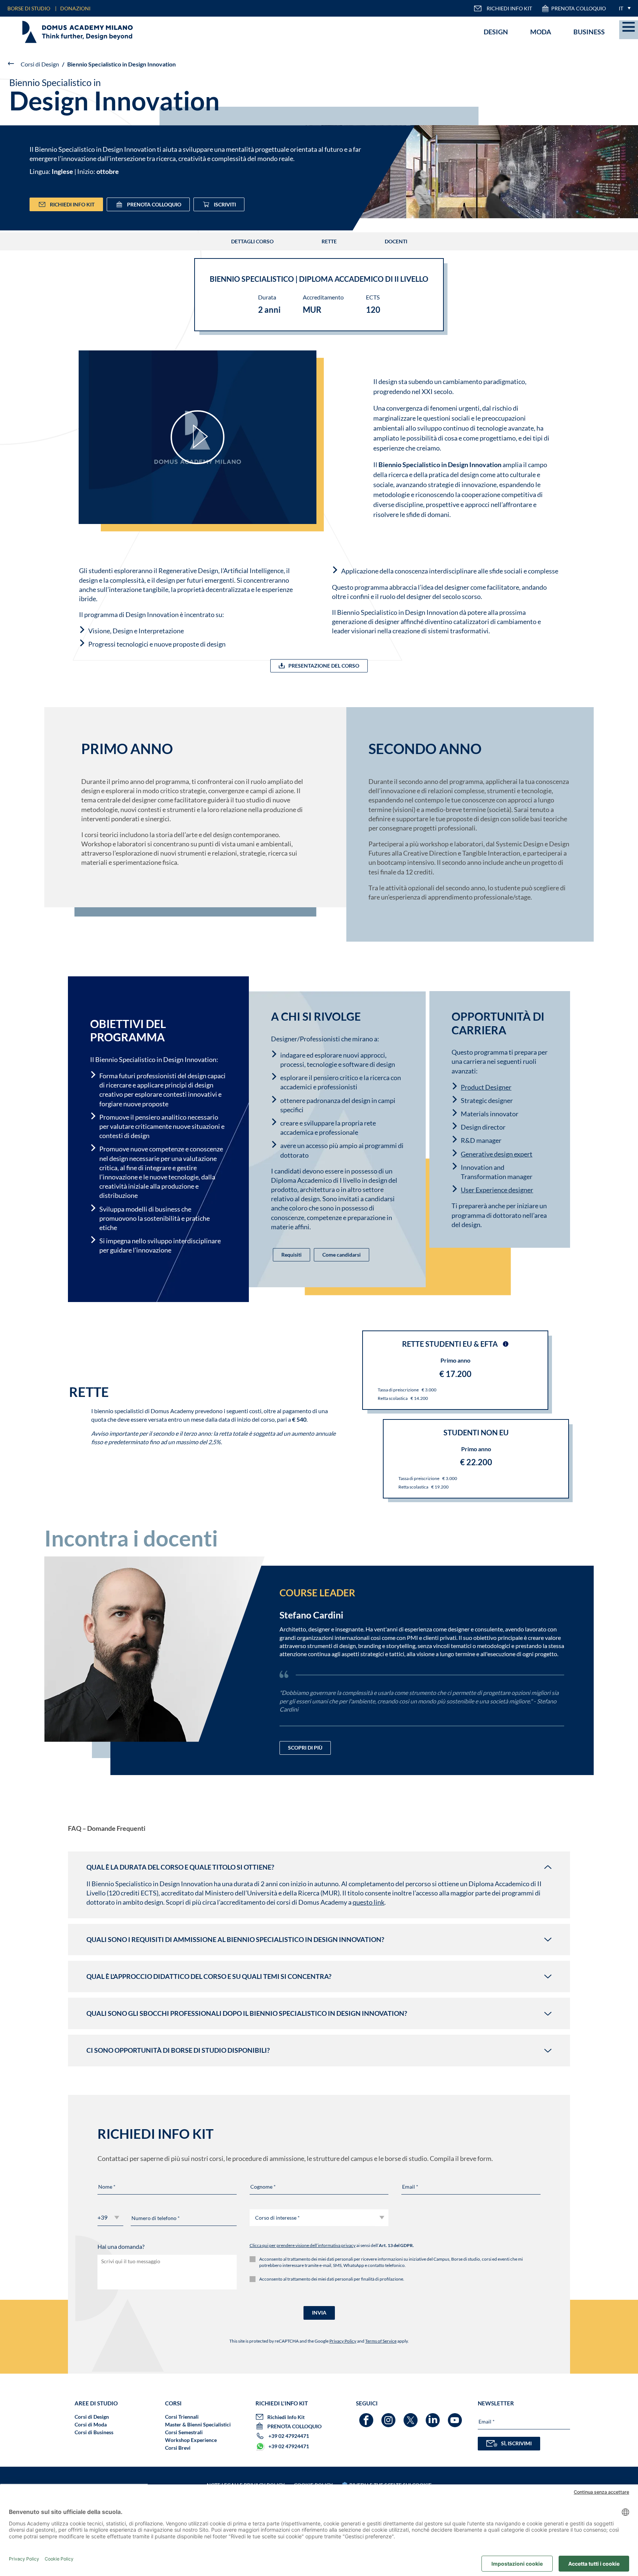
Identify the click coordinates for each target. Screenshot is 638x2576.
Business (589, 32)
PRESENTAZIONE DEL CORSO (324, 666)
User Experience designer (497, 1190)
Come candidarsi (342, 1255)
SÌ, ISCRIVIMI (516, 2443)
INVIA (319, 2313)
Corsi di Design (40, 64)
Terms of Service (381, 2341)
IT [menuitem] (621, 8)
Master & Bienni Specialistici (198, 2424)
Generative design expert (497, 1154)
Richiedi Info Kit (72, 204)
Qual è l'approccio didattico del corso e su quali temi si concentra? (210, 1976)
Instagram (389, 2417)
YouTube (456, 2417)
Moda (541, 32)
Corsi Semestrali (184, 2432)
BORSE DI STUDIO (29, 8)
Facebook (367, 2417)
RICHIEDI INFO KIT (509, 8)
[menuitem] (623, 8)
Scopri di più (305, 1748)
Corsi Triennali (182, 2417)
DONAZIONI (75, 8)
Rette (329, 241)
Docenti (396, 241)
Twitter (411, 2417)
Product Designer (486, 1087)
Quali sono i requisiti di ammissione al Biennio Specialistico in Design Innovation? (236, 1939)
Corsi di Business (94, 2432)
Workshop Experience (191, 2440)
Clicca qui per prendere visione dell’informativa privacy (303, 2245)
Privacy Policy (343, 2341)
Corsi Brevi (178, 2448)
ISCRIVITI (225, 204)
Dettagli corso (252, 241)
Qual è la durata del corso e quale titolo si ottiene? (181, 1867)
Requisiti (291, 1255)
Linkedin (434, 2417)
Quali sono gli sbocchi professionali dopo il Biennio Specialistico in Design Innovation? (247, 2013)
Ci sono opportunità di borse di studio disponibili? (179, 2050)
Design (496, 32)
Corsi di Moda (91, 2424)
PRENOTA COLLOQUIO (579, 8)
